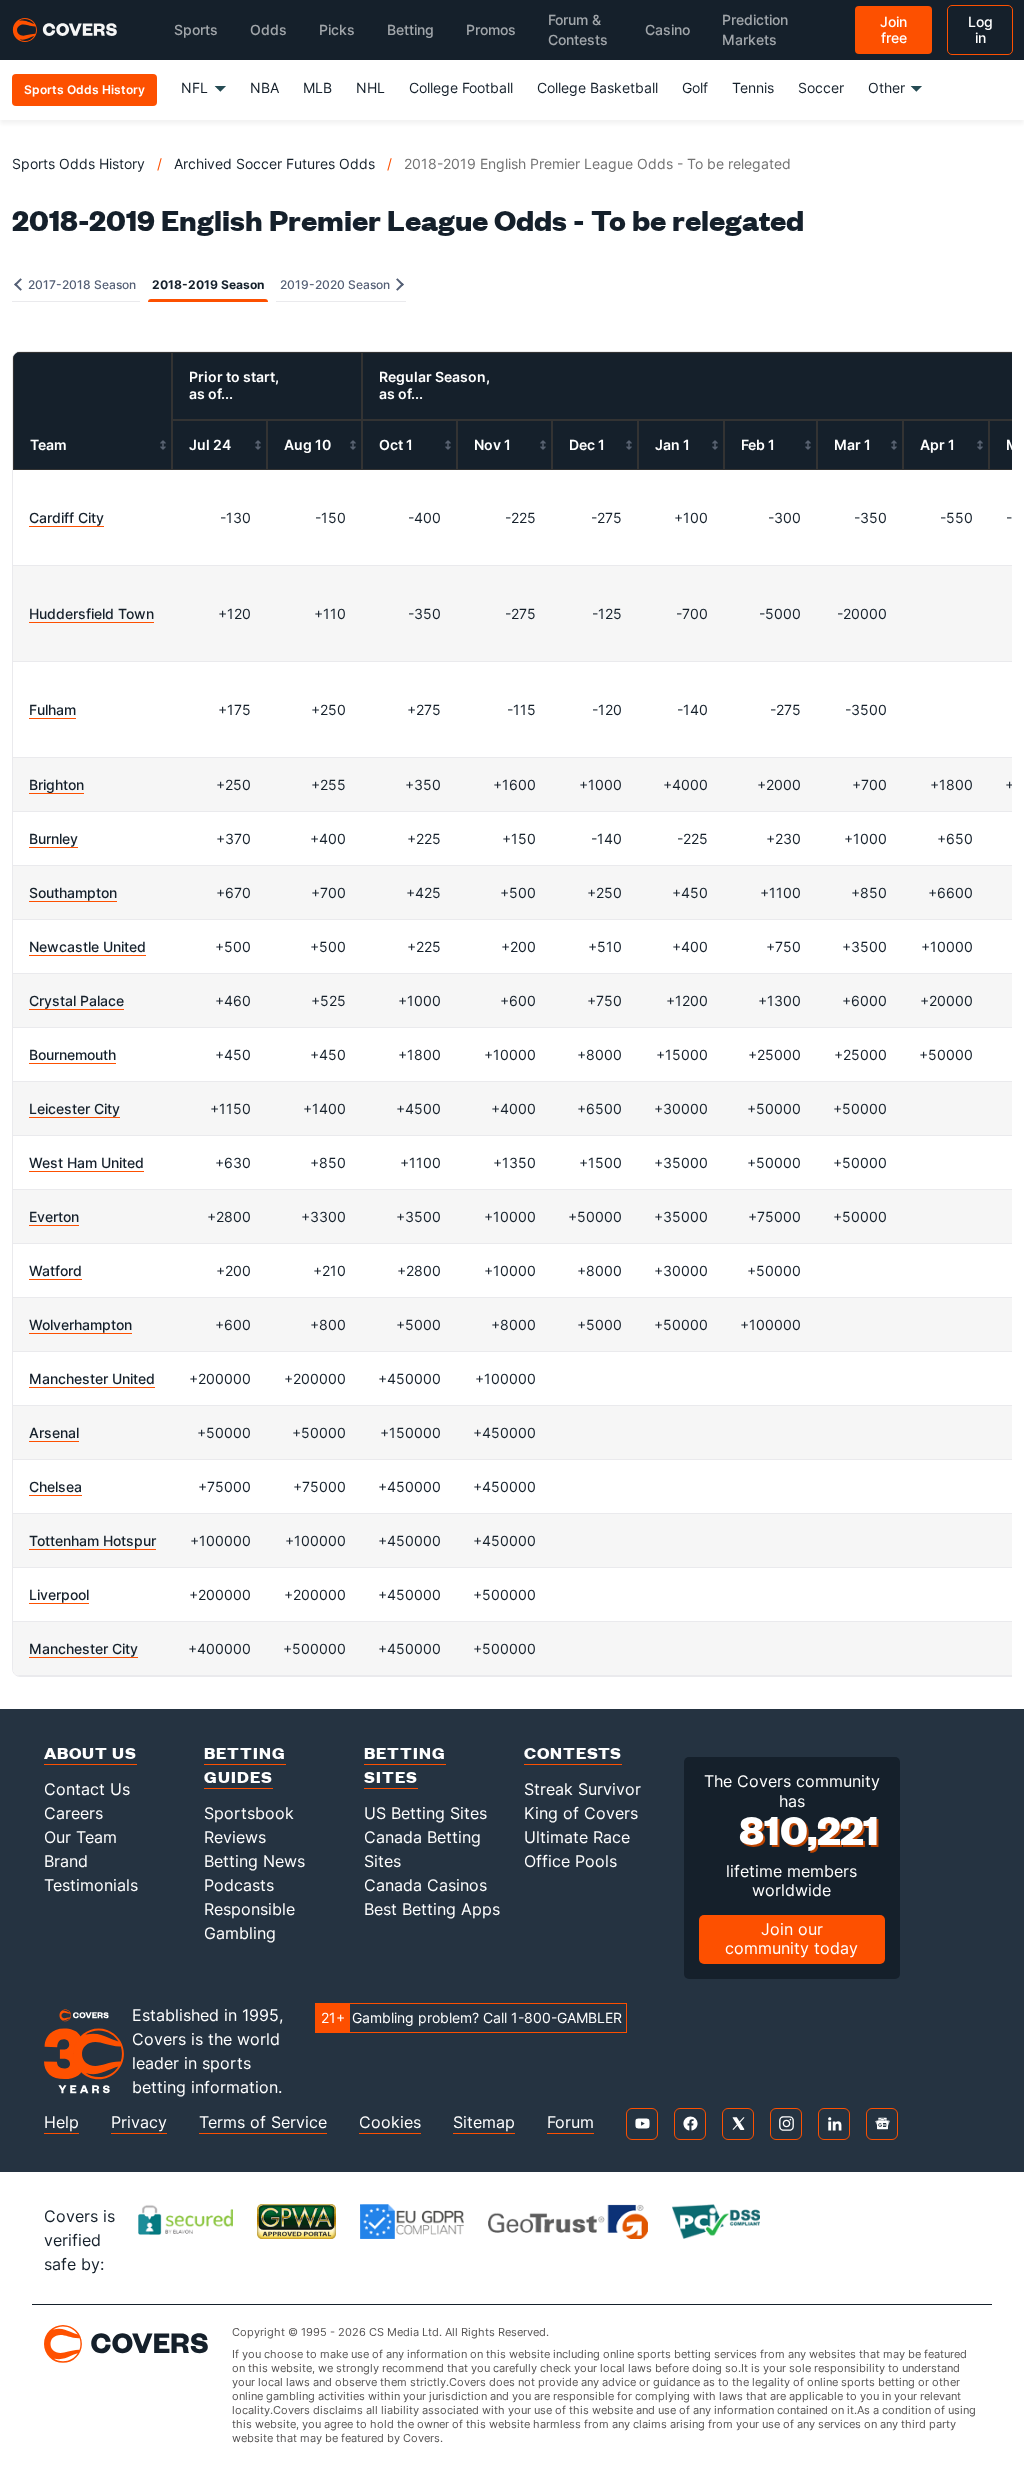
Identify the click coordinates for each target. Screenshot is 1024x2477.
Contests (573, 1752)
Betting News (254, 1861)
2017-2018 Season (80, 284)
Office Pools (570, 1861)
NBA (264, 87)
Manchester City (83, 1648)
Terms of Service (263, 2122)
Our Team (80, 1837)
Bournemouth (72, 1054)
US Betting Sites (425, 1813)
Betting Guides (245, 1764)
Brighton (56, 784)
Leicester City (74, 1108)
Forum (570, 2122)
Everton (54, 1216)
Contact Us (87, 1789)
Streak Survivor (582, 1789)
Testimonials (91, 1885)
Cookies (390, 2122)
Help (61, 2122)
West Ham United (86, 1162)
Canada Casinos (425, 1885)
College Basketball (597, 87)
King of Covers (581, 1813)
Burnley (53, 838)
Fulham (52, 709)
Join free (893, 29)
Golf (695, 87)
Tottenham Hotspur (92, 1540)
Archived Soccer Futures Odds (274, 163)
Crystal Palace (76, 1000)
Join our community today (791, 1938)
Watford (55, 1270)
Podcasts (239, 1885)
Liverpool (59, 1594)
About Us (90, 1752)
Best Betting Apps (432, 1909)
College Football (461, 87)
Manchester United (92, 1378)
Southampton (73, 892)
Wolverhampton (80, 1324)
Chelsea (55, 1486)
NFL (194, 87)
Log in (980, 29)
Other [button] (886, 87)
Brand (66, 1861)
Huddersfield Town (91, 613)
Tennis (753, 87)
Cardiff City (66, 517)
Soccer (821, 87)
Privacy (139, 2122)
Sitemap (484, 2122)
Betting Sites (405, 1764)
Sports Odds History (78, 163)
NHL (370, 87)
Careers (73, 1813)
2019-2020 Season (336, 284)
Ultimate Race (577, 1837)
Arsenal (54, 1432)
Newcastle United (87, 946)
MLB (317, 87)
